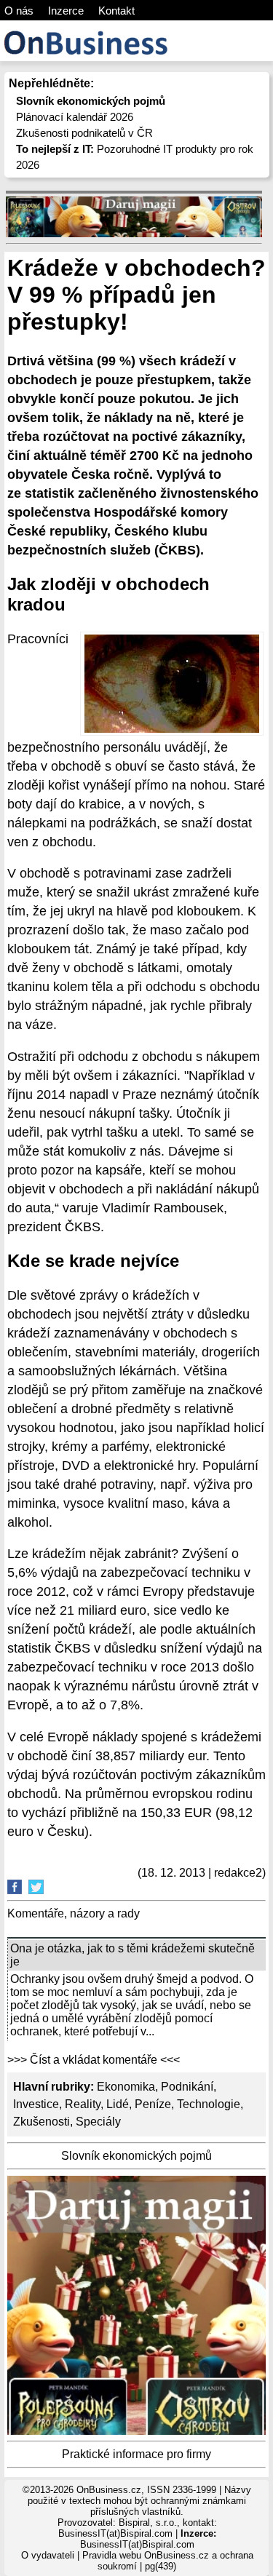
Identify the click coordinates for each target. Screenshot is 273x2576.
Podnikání (187, 2087)
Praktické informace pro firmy (136, 2454)
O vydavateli (48, 2555)
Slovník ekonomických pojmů (136, 2156)
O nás (19, 11)
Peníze (153, 2104)
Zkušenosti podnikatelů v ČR (84, 133)
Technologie (209, 2104)
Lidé (118, 2104)
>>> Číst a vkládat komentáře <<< (94, 2060)
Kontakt (116, 11)
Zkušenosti (41, 2122)
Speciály (98, 2122)
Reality (83, 2104)
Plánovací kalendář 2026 (75, 117)
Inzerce (66, 11)
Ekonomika (126, 2087)
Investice (36, 2104)
